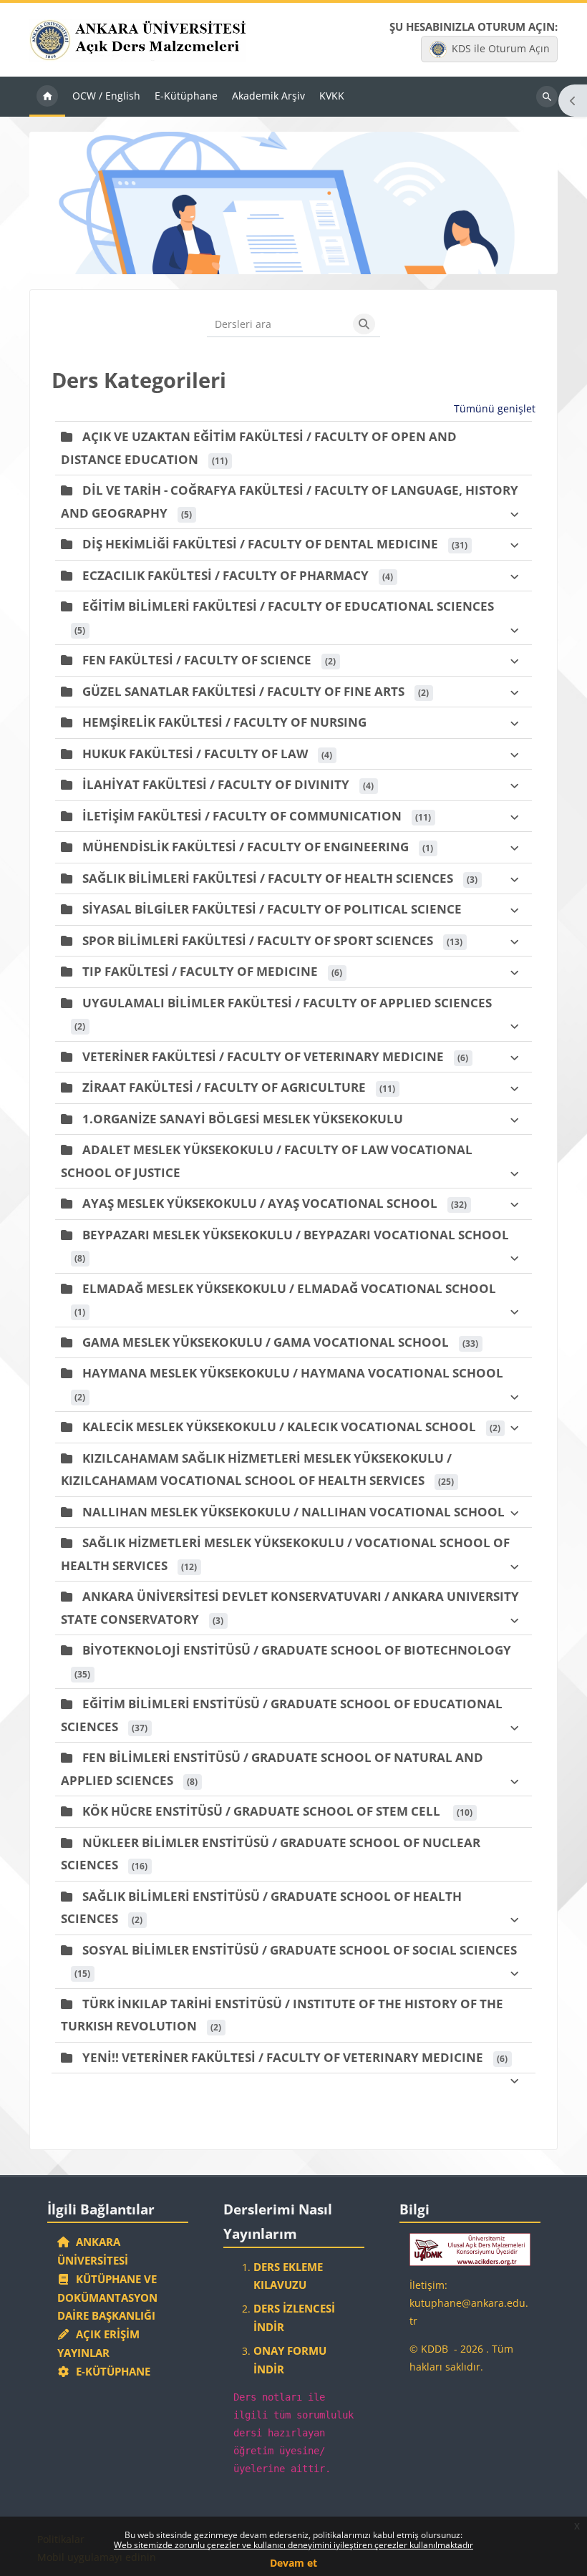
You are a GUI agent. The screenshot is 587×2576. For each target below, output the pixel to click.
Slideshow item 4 (325, 256)
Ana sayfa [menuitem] (47, 97)
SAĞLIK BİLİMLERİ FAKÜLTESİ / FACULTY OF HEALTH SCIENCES (268, 878)
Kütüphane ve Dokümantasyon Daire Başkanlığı (107, 2297)
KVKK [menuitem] (332, 96)
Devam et (293, 2563)
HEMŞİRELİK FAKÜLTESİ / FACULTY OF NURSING (224, 722)
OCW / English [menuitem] (106, 96)
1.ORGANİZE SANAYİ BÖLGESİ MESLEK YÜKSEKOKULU (243, 1119)
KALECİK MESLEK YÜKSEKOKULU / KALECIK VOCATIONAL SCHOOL (279, 1427)
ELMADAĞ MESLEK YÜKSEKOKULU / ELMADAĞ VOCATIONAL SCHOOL (289, 1288)
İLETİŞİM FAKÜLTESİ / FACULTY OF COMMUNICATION (242, 816)
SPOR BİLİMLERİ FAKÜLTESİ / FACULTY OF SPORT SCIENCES (258, 940)
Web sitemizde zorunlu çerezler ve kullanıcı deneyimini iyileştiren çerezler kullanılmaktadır (293, 2545)
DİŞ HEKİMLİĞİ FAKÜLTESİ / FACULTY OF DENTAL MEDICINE (260, 544)
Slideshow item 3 (309, 256)
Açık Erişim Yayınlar (99, 2343)
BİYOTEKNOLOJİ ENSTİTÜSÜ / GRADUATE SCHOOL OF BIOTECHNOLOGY (297, 1650)
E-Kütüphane (110, 2371)
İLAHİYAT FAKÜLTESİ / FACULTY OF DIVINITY (216, 784)
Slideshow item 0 (262, 256)
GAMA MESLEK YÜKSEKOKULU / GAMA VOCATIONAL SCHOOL (266, 1342)
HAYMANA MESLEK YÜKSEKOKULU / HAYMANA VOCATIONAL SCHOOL (293, 1373)
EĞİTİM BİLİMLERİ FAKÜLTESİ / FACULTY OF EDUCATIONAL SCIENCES (288, 606)
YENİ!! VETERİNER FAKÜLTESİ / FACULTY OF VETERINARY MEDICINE (283, 2057)
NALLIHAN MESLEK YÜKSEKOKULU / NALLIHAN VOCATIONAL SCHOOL (293, 1512)
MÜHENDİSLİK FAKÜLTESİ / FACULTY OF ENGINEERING (246, 847)
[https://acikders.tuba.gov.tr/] (470, 2248)
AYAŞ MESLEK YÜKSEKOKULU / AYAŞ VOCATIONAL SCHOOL (260, 1203)
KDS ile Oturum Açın (501, 48)
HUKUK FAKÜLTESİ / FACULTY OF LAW (195, 754)
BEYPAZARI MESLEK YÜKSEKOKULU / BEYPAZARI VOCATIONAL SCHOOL (296, 1235)
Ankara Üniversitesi (93, 2251)
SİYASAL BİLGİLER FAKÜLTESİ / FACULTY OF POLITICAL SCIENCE (272, 909)
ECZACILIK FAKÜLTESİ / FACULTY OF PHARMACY (225, 575)
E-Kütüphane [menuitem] (186, 96)
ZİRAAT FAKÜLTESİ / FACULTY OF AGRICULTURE (224, 1087)
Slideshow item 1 (278, 256)
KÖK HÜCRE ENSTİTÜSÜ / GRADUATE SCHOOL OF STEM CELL (263, 1811)
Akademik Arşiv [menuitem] (268, 96)
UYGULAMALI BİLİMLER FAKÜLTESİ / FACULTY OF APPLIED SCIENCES (287, 1003)
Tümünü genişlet (495, 408)
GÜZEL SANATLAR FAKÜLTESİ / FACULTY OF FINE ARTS (243, 691)
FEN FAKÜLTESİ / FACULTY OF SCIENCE (197, 660)
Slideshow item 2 (293, 256)
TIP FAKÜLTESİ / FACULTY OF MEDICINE (200, 971)
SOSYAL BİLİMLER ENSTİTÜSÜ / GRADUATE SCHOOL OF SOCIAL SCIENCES (300, 1950)
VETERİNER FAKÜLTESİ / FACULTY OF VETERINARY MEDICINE (263, 1056)
